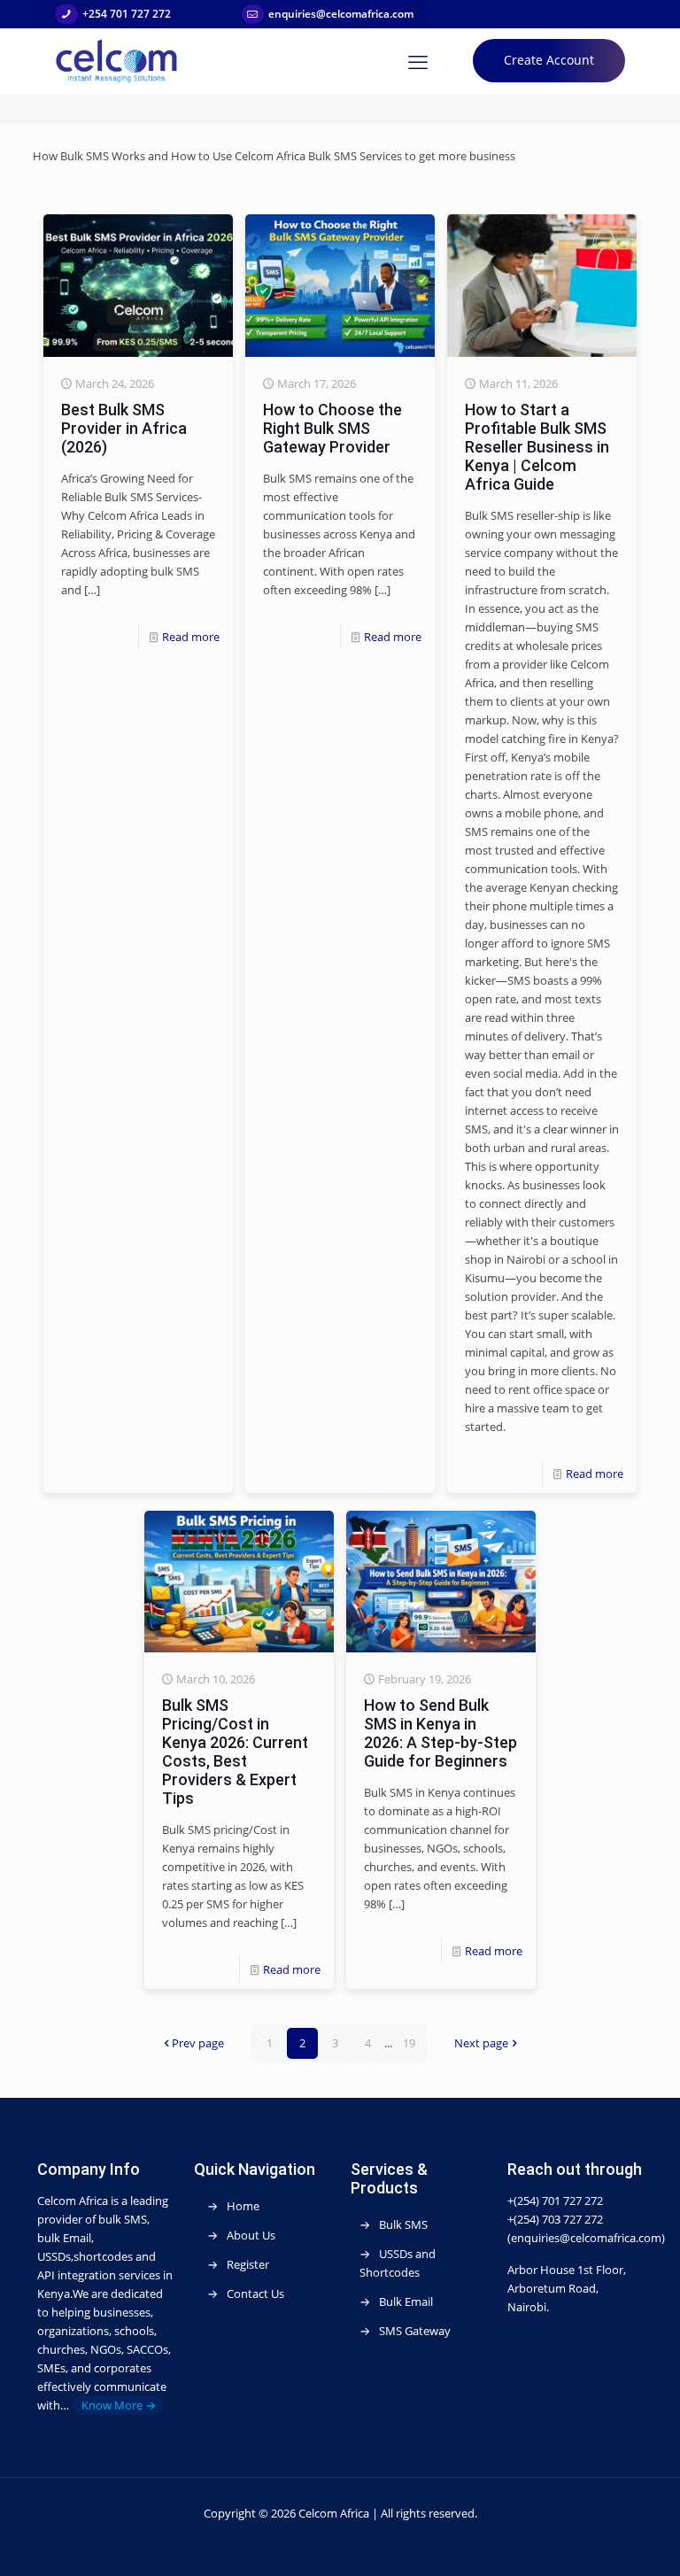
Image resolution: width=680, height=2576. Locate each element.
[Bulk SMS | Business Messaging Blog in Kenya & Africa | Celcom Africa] (117, 61)
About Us (251, 2235)
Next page (481, 2043)
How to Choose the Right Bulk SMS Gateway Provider (332, 428)
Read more (191, 637)
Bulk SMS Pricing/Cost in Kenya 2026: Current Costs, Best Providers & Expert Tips (235, 1752)
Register (248, 2264)
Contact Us (255, 2294)
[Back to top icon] (608, 2549)
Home (243, 2206)
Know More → (117, 2405)
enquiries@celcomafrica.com (341, 14)
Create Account (549, 60)
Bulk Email (406, 2301)
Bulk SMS (403, 2224)
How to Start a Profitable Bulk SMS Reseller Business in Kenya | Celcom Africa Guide (537, 447)
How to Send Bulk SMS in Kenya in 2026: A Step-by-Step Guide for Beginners (440, 1733)
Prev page (198, 2043)
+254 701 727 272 (127, 14)
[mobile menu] (418, 61)
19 (409, 2043)
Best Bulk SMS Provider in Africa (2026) (124, 428)
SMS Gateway (415, 2331)
